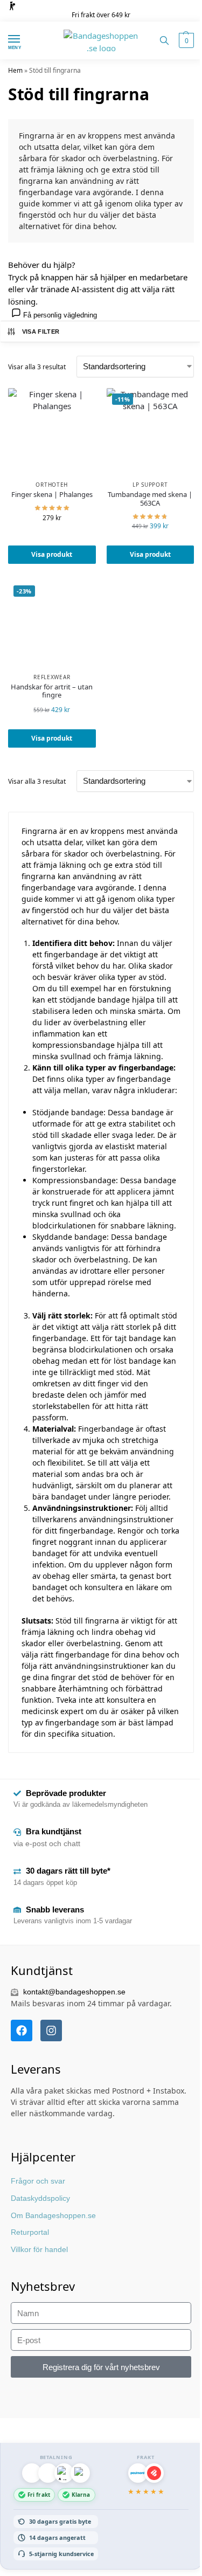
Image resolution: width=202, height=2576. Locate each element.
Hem (15, 70)
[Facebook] (22, 2031)
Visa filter (41, 332)
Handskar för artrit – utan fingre (52, 691)
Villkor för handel (39, 2249)
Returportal (30, 2232)
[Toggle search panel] (164, 40)
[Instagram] (51, 2031)
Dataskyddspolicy (40, 2198)
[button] (185, 40)
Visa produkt (52, 554)
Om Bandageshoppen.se (53, 2215)
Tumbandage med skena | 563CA (150, 499)
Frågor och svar (38, 2181)
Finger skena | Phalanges (52, 495)
